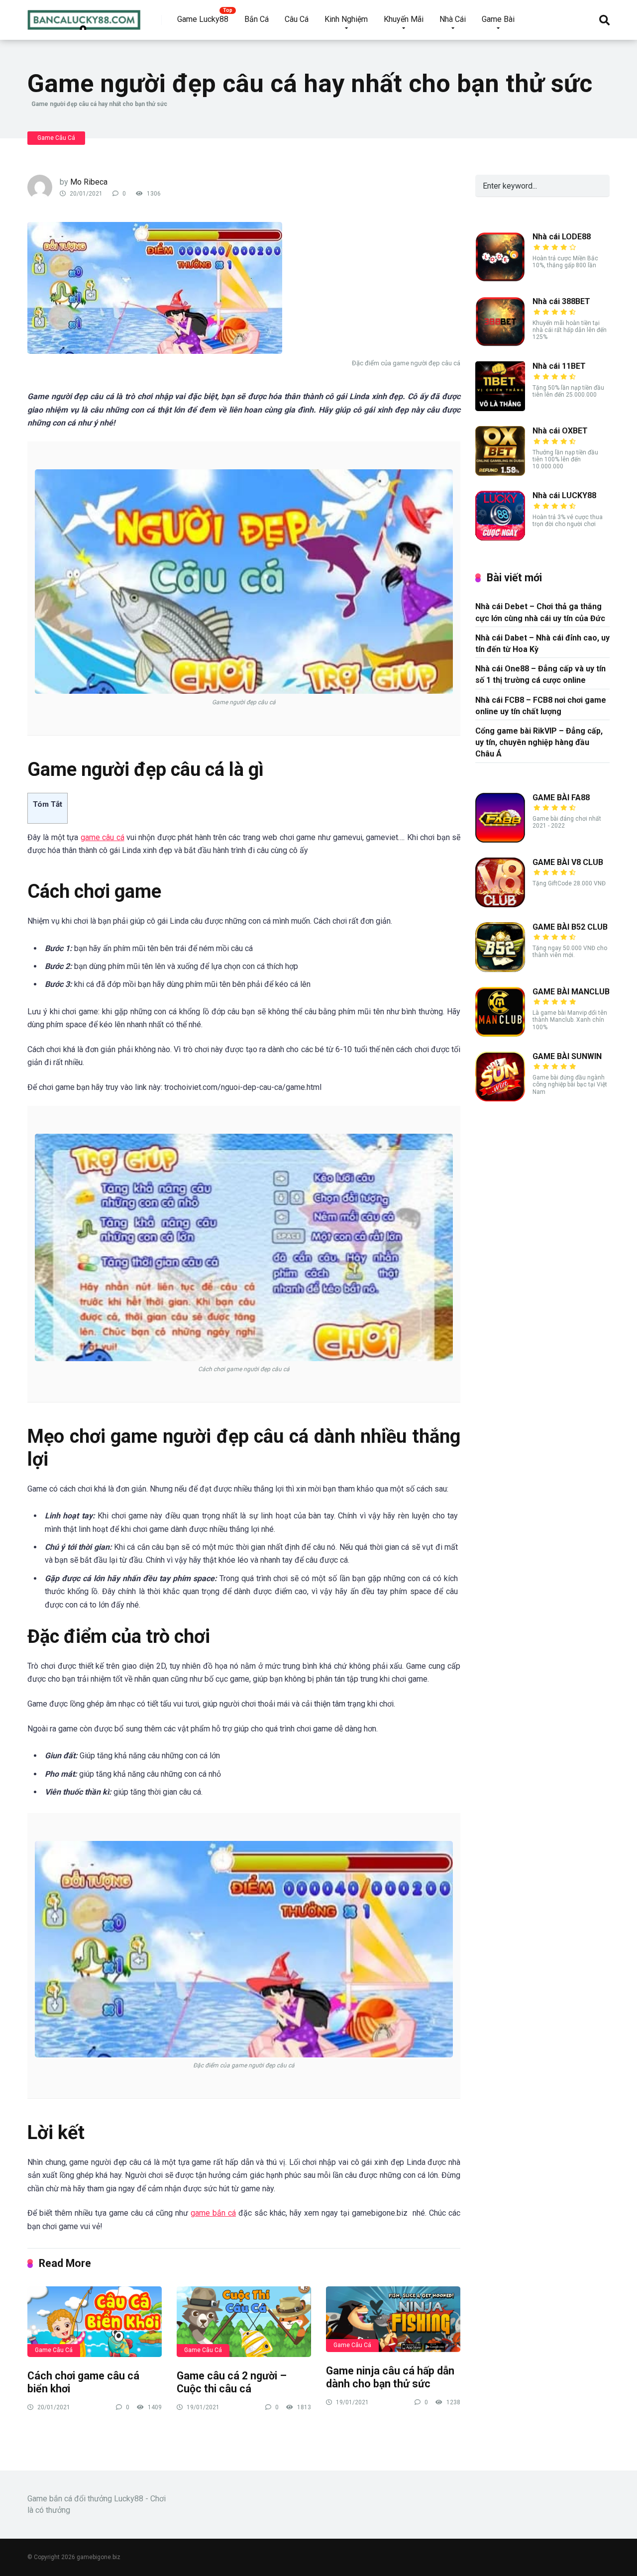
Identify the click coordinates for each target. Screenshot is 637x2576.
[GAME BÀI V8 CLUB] (500, 905)
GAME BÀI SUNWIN (567, 1056)
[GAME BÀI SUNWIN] (500, 1099)
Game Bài (498, 19)
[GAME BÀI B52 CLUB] (500, 969)
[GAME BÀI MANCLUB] (500, 1034)
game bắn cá (213, 2213)
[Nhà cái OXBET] (500, 473)
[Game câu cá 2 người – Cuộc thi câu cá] (244, 2322)
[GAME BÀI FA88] (500, 840)
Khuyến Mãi (404, 19)
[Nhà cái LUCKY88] (500, 538)
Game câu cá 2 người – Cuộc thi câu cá (232, 2382)
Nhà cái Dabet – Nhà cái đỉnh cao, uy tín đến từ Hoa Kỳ (542, 644)
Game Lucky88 (203, 19)
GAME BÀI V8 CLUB (568, 862)
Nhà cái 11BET (559, 366)
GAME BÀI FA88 (561, 798)
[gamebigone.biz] (84, 16)
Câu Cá (297, 19)
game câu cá (103, 837)
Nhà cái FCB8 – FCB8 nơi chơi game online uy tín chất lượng (541, 706)
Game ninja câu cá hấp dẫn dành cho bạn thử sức (390, 2377)
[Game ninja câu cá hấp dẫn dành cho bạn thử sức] (393, 2319)
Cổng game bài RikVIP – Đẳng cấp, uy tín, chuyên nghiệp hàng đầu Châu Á (539, 742)
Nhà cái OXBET (560, 431)
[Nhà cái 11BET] (500, 408)
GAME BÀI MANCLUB (571, 992)
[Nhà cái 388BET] (500, 344)
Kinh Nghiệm (346, 19)
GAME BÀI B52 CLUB (570, 927)
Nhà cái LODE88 (562, 237)
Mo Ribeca (89, 182)
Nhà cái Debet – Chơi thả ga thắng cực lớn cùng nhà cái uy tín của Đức (540, 612)
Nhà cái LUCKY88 (564, 495)
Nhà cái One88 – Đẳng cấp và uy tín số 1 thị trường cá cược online (540, 674)
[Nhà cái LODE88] (500, 279)
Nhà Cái (453, 19)
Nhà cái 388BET (561, 301)
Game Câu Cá (56, 138)
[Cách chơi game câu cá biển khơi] (95, 2322)
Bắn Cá (257, 19)
